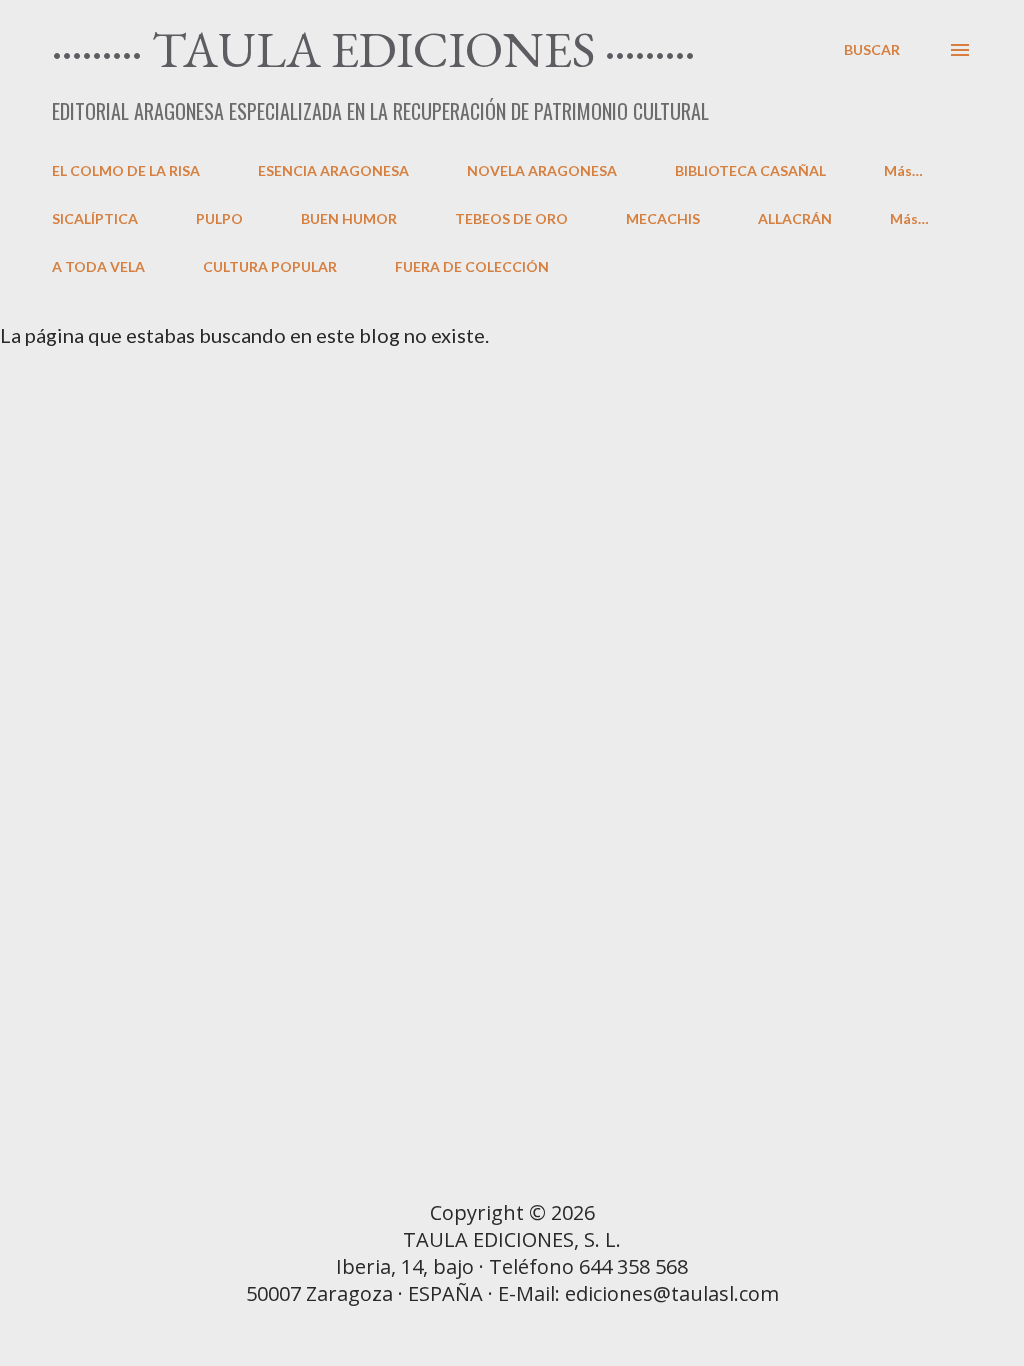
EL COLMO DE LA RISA (126, 170)
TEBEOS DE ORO (511, 218)
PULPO (219, 218)
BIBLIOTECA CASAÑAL (750, 170)
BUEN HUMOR (349, 218)
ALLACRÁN (795, 218)
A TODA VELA (98, 266)
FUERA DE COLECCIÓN (472, 266)
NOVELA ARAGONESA (542, 170)
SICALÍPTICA (95, 218)
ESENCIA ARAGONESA (333, 170)
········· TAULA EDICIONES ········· (373, 49)
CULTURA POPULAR (270, 266)
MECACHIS (663, 218)
